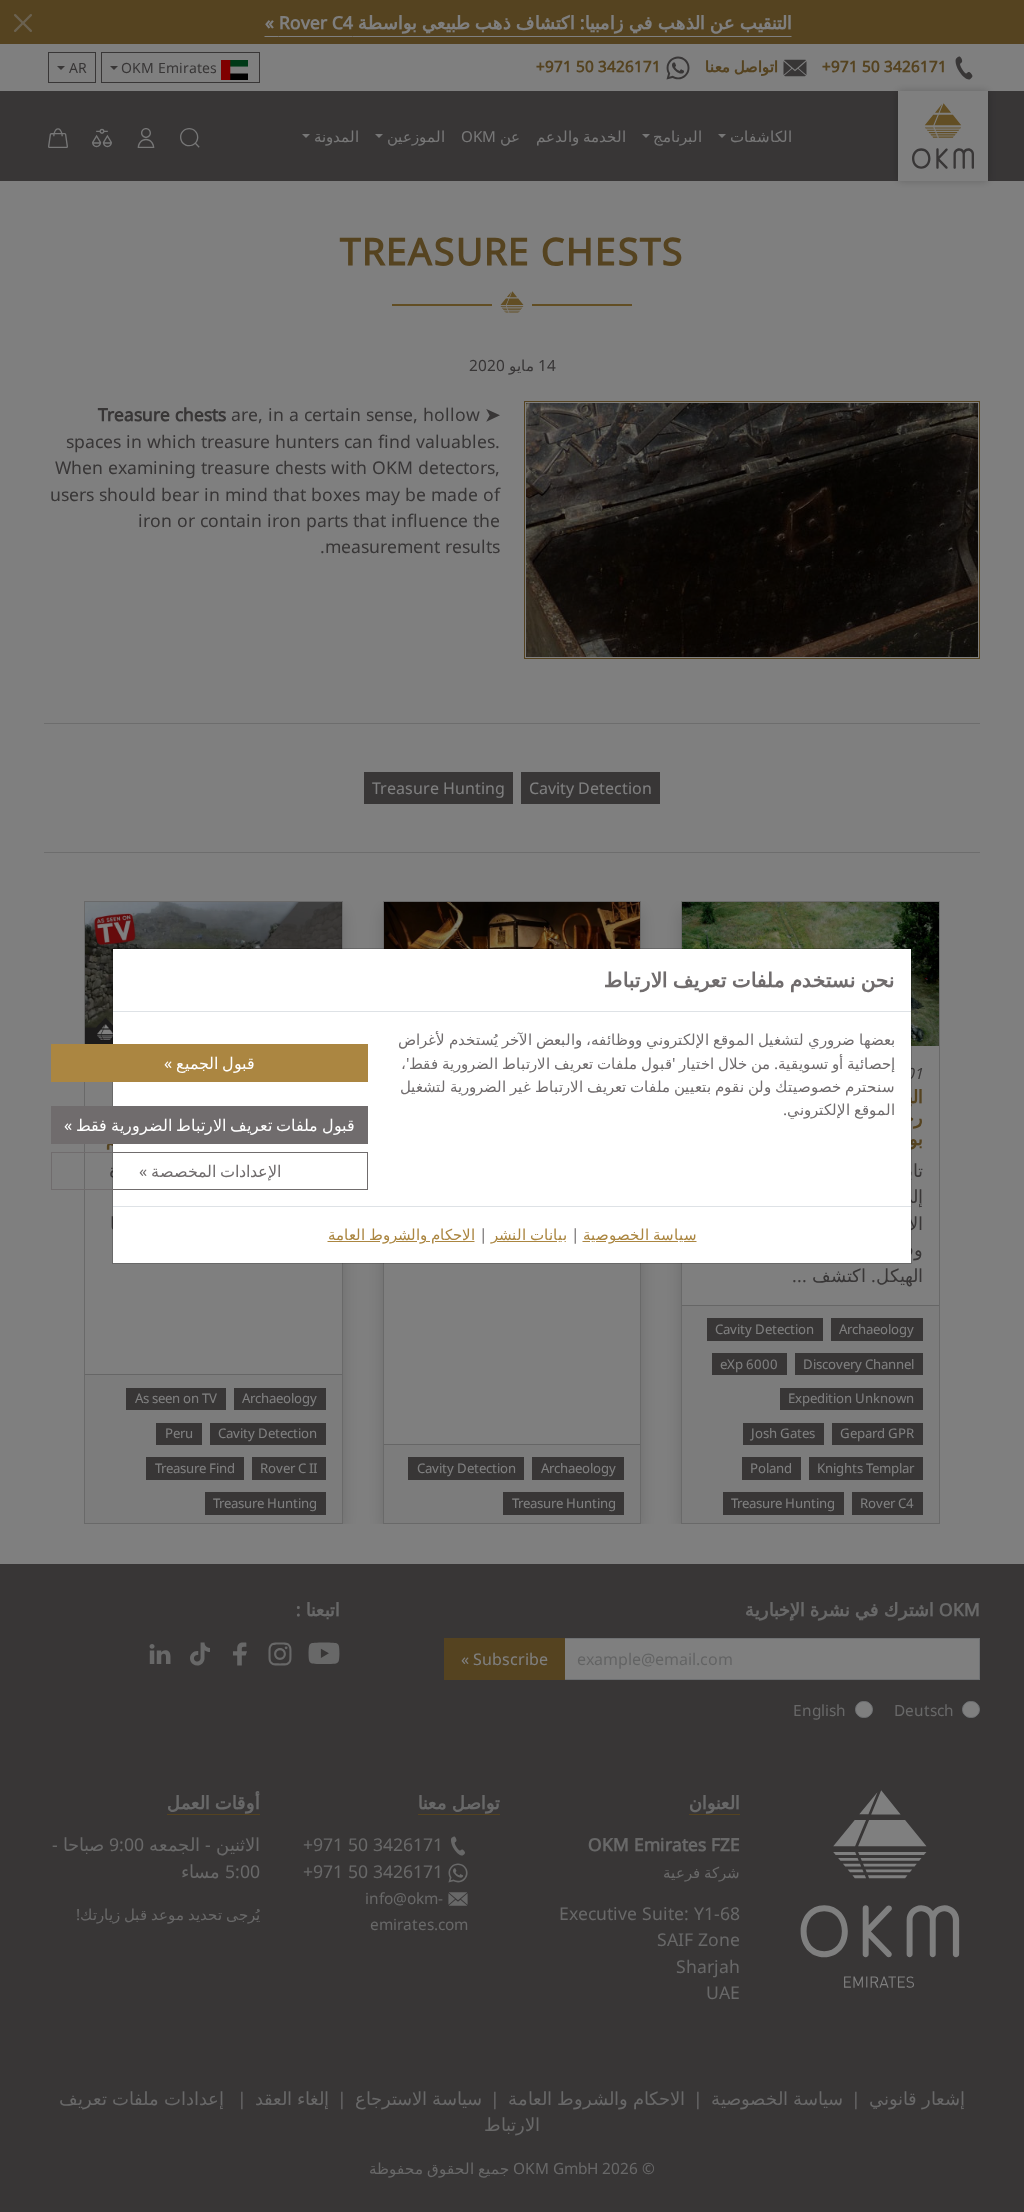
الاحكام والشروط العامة (401, 1234)
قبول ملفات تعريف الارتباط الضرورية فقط (215, 1125)
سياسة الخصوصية (640, 1234)
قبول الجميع (215, 1063)
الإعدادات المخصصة (216, 1171)
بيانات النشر (529, 1234)
